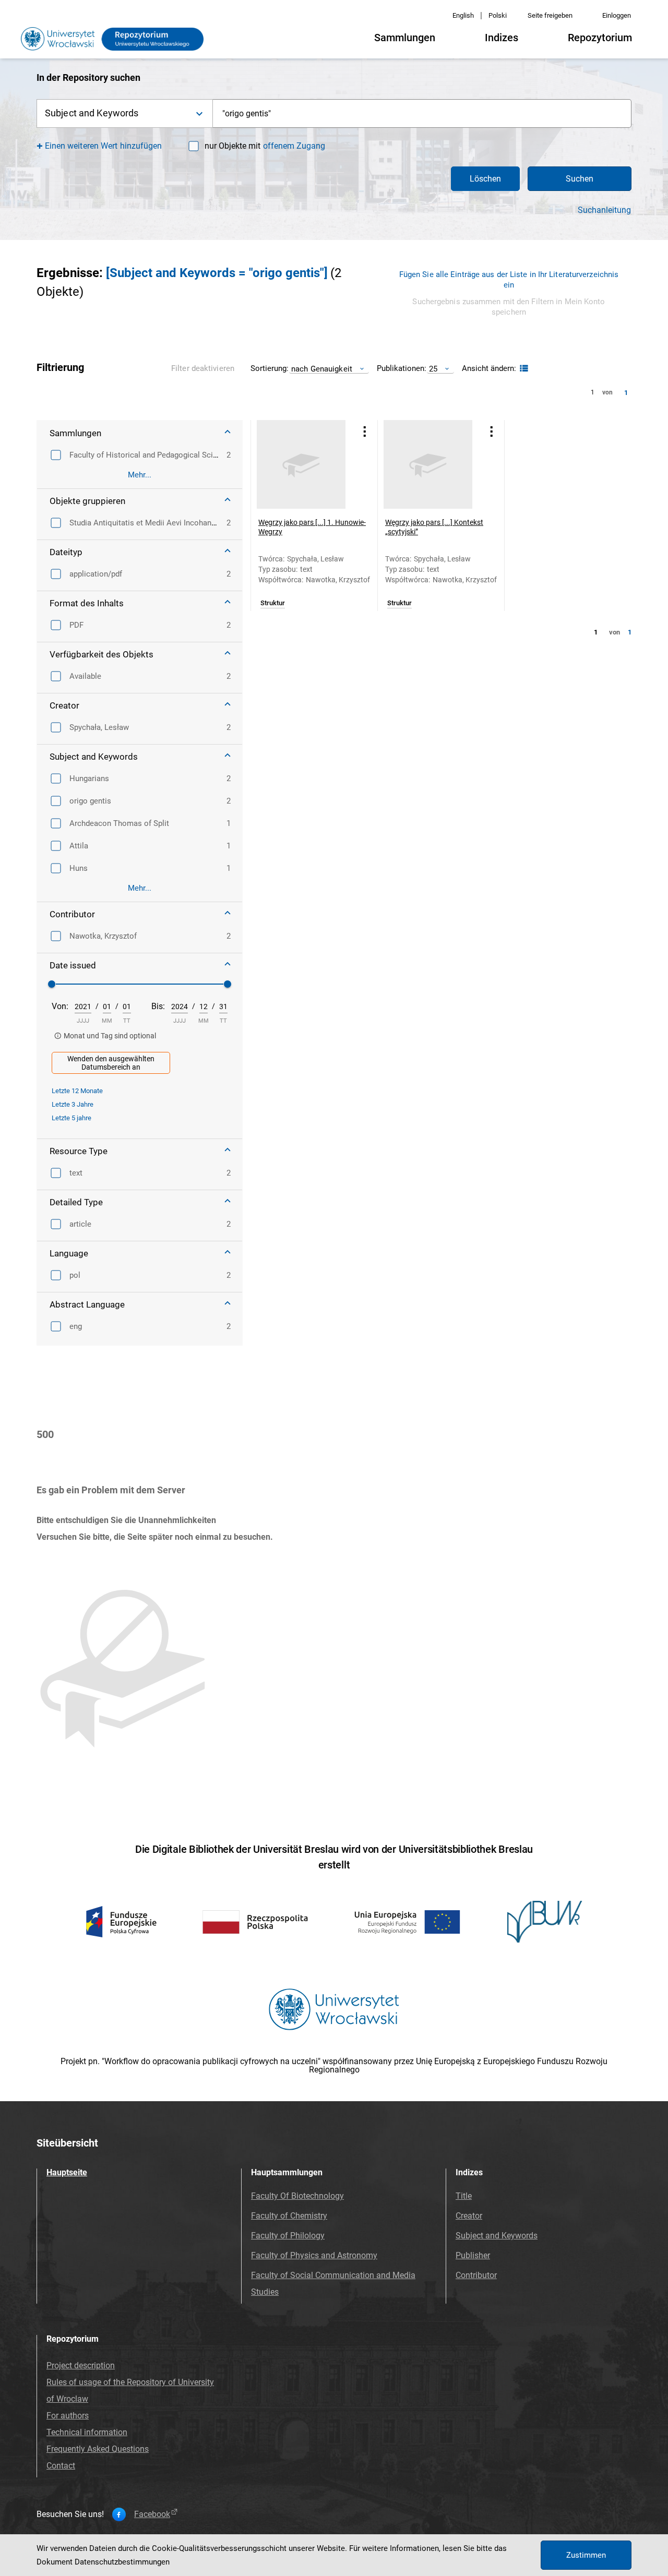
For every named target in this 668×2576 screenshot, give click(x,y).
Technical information (87, 2432)
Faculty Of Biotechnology (297, 2196)
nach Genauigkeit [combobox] (322, 369)
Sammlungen (405, 38)
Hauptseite (67, 2172)
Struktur (273, 603)
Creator (469, 2216)
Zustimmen (586, 2555)
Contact (61, 2466)
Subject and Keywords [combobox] (92, 113)
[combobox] (422, 113)
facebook (152, 2514)
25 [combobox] (433, 369)
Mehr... (140, 475)
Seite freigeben (550, 15)
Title (464, 2196)
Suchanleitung (604, 210)
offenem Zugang (294, 146)
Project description (81, 2365)
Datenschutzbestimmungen (122, 2562)
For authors (68, 2416)
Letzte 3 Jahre (73, 1104)
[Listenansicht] (523, 369)
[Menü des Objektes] (365, 431)
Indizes (502, 38)
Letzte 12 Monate (77, 1091)
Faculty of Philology (288, 2236)
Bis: (158, 1006)
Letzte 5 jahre (71, 1118)
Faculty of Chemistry (289, 2216)
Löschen (485, 179)
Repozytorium (600, 38)
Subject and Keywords (497, 2236)
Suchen (580, 179)
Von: (60, 1006)
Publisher (473, 2255)
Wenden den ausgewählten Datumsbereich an (111, 1063)
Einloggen (617, 15)
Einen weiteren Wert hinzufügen (104, 146)
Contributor (476, 2275)
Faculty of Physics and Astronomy (314, 2255)
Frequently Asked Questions (98, 2449)
